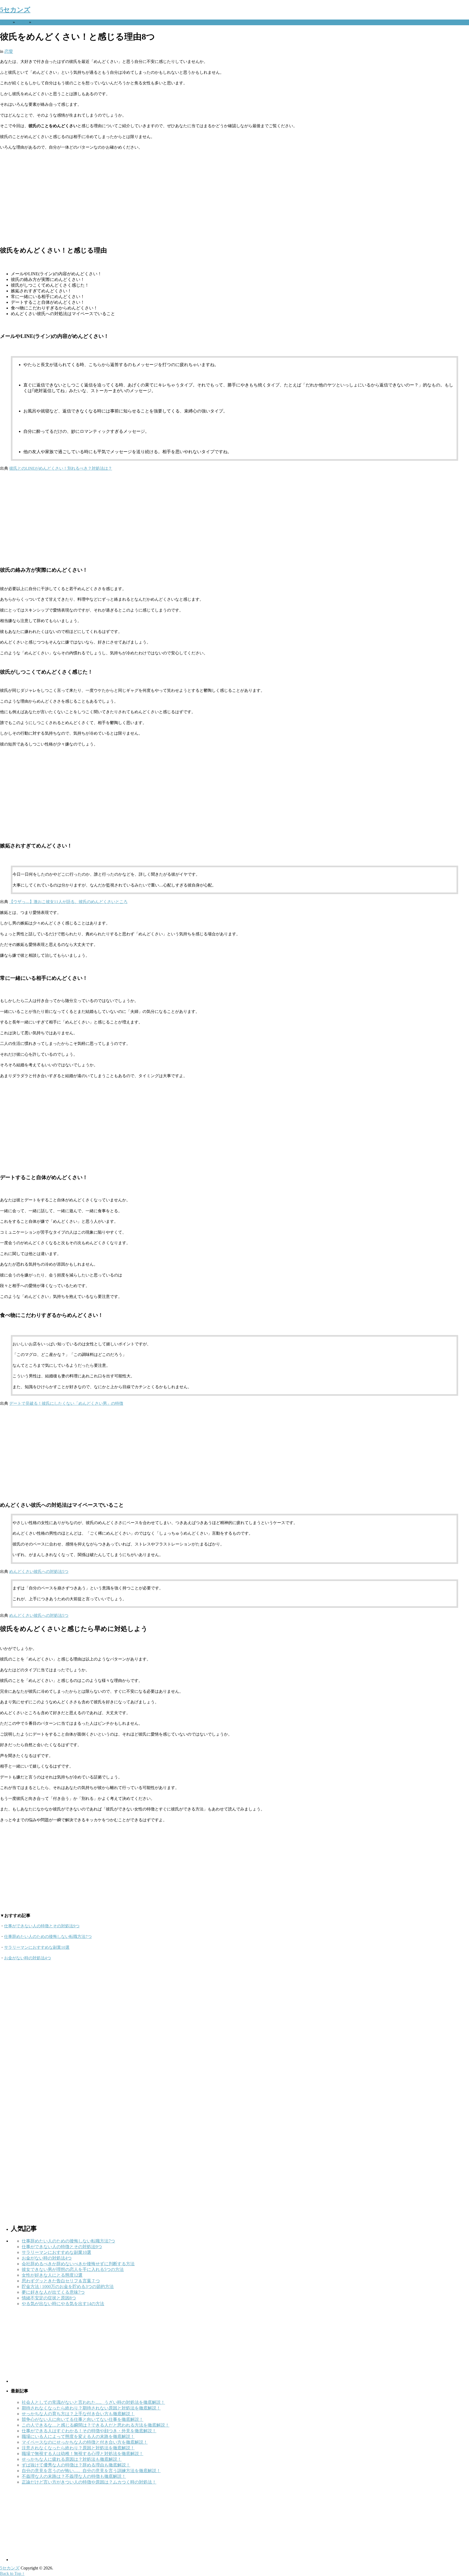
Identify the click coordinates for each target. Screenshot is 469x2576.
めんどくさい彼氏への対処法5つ (39, 1572)
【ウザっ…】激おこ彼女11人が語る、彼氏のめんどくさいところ (68, 902)
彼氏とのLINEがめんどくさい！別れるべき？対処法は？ (61, 468)
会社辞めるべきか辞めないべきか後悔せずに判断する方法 (78, 2264)
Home (5, 22)
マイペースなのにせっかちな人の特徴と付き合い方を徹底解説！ (85, 2442)
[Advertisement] (163, 198)
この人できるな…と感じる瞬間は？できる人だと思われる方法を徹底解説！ (96, 2425)
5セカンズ (15, 10)
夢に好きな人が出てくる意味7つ (53, 2292)
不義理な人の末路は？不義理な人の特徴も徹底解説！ (74, 2476)
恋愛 (21, 22)
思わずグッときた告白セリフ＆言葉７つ (61, 2281)
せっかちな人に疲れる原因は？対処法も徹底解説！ (72, 2459)
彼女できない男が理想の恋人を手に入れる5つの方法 (73, 2269)
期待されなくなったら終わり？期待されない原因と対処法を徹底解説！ (91, 2408)
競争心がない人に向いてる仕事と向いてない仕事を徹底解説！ (83, 2419)
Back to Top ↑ (12, 2573)
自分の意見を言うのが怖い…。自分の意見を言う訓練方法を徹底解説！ (91, 2471)
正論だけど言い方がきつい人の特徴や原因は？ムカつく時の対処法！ (89, 2482)
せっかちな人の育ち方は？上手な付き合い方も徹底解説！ (78, 2414)
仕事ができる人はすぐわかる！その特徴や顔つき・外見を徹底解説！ (89, 2431)
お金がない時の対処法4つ (28, 1958)
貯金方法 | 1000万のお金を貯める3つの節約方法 (68, 2287)
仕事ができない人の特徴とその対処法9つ (42, 1926)
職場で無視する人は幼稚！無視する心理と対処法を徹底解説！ (83, 2454)
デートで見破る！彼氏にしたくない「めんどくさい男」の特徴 (66, 1403)
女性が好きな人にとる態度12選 (52, 2275)
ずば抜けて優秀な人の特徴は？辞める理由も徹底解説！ (76, 2465)
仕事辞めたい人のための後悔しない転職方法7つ (48, 1937)
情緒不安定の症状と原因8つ (49, 2298)
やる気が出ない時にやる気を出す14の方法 (63, 2304)
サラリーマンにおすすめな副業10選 (37, 1947)
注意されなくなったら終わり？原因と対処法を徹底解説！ (78, 2448)
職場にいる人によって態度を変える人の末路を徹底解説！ (78, 2436)
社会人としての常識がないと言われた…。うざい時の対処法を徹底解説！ (93, 2402)
